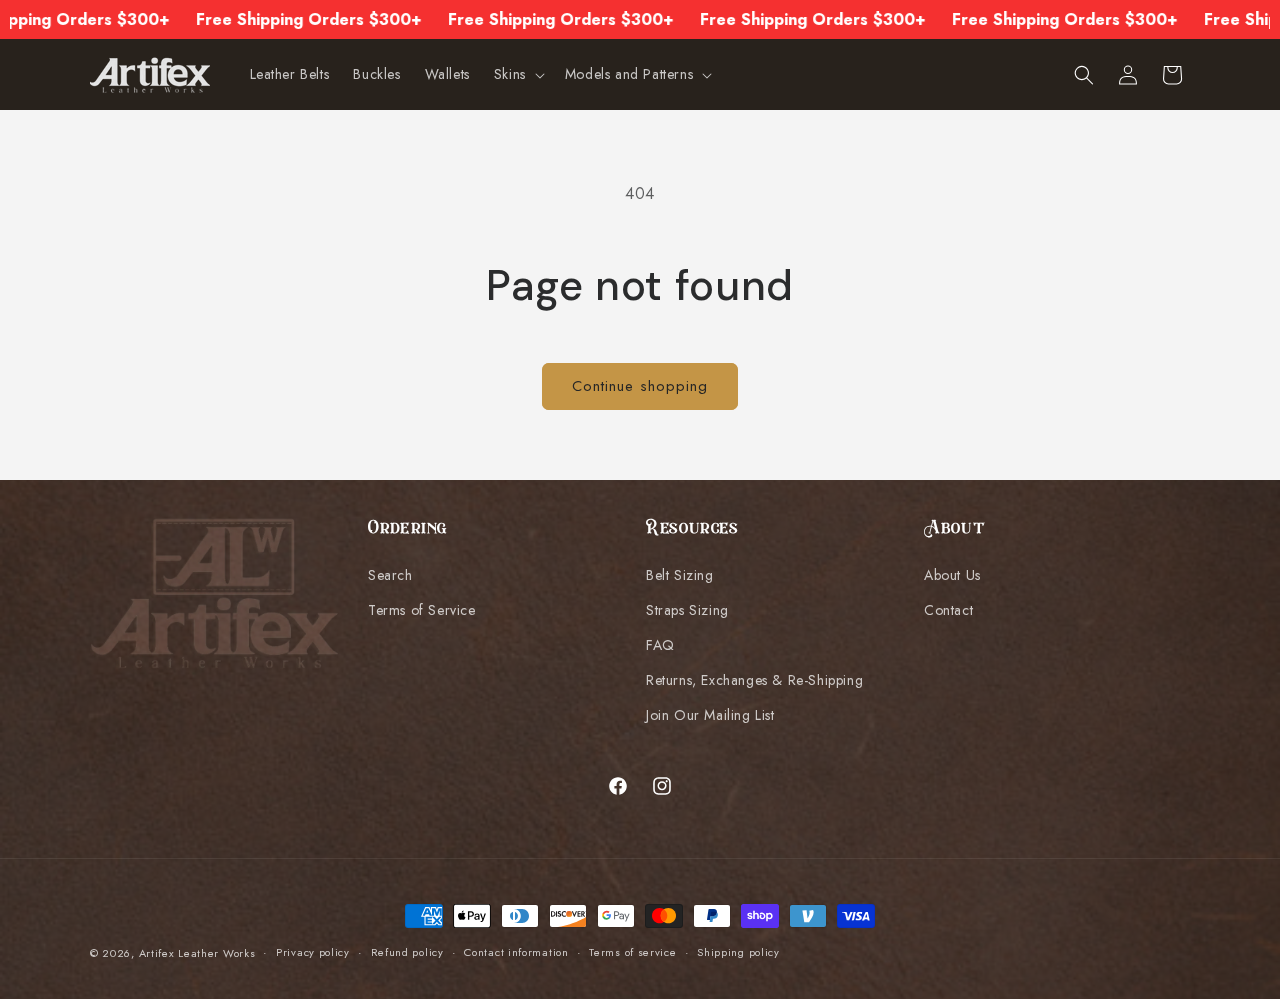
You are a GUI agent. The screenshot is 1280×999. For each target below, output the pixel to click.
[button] (517, 75)
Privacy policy (313, 952)
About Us (952, 575)
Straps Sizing (687, 610)
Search (390, 575)
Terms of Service (422, 610)
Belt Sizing (680, 575)
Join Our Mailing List (710, 715)
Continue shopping (640, 386)
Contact (948, 610)
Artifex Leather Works (197, 953)
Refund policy (407, 952)
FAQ (660, 645)
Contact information (516, 952)
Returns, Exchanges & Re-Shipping (754, 680)
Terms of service (632, 952)
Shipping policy (738, 952)
